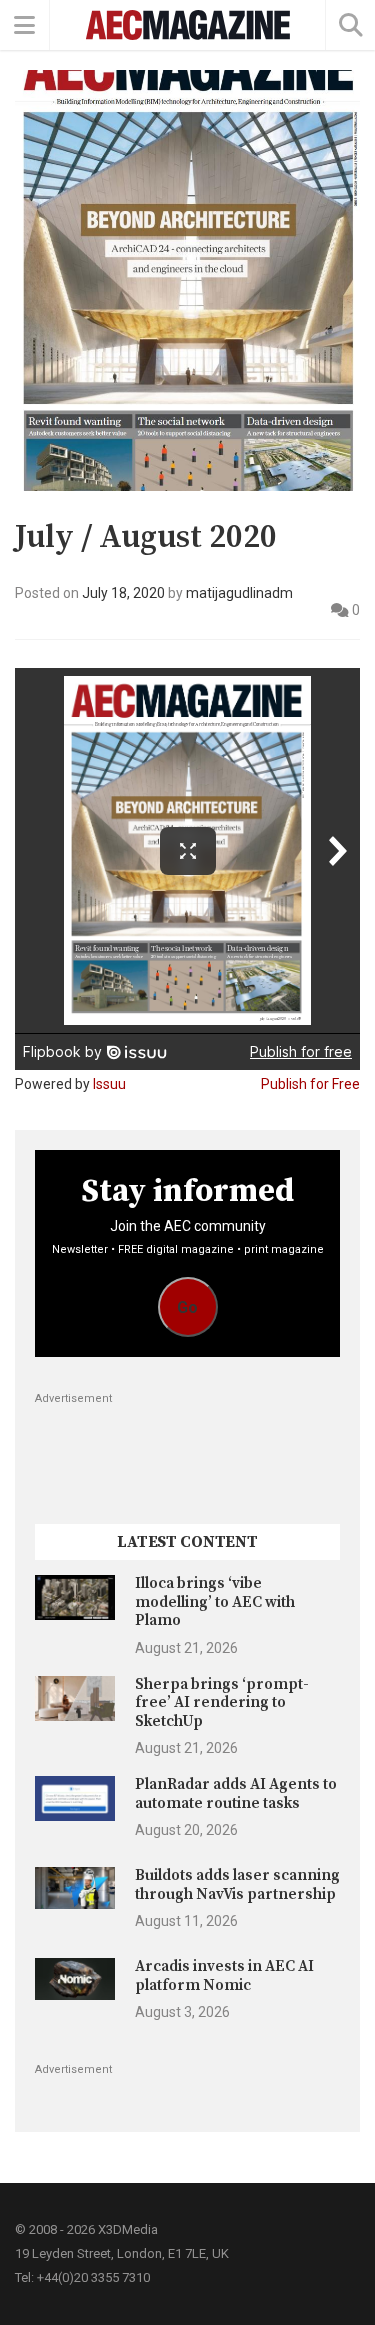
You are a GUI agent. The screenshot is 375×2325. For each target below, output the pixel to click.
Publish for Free (310, 1084)
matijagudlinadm (239, 593)
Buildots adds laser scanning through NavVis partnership (237, 1884)
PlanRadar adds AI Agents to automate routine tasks (236, 1793)
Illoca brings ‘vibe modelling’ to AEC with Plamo (215, 1602)
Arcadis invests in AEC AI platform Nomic (224, 1975)
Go (187, 1307)
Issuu (109, 1084)
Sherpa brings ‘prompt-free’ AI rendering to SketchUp (222, 1703)
